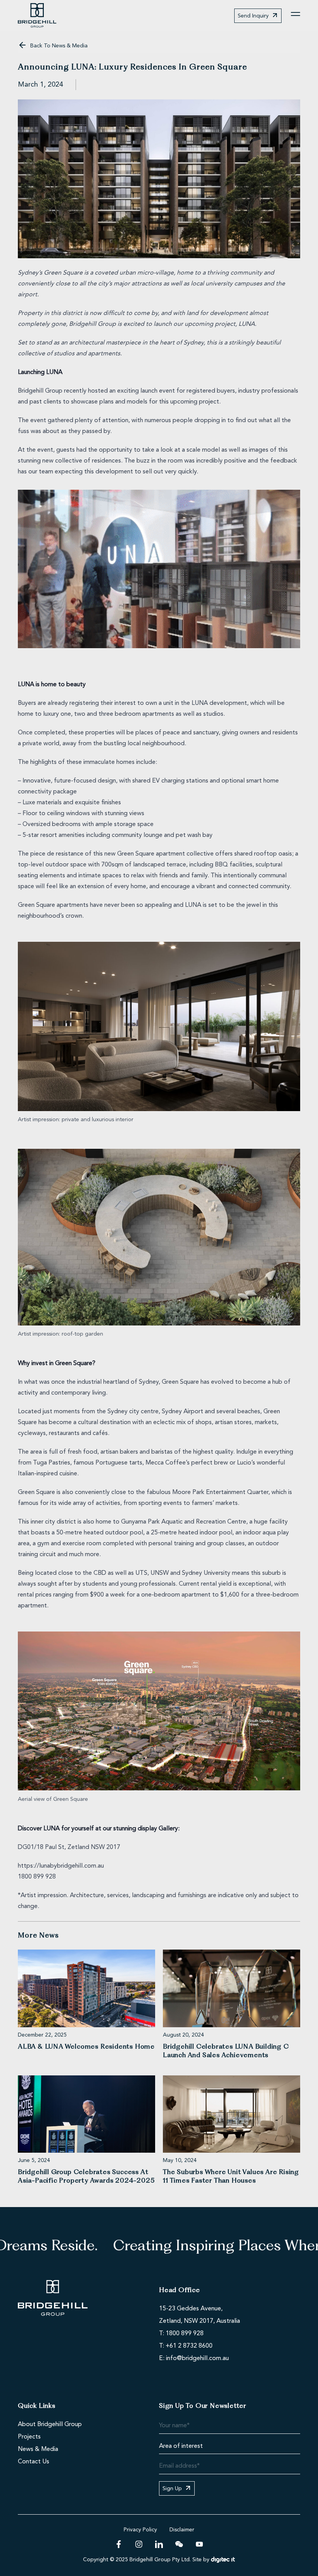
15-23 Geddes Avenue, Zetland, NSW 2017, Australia (200, 2315)
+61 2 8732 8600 (189, 2346)
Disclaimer (182, 2530)
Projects (29, 2437)
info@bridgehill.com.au (197, 2359)
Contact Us (34, 2462)
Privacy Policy (140, 2530)
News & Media (38, 2449)
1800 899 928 (185, 2334)
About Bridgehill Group (50, 2425)
